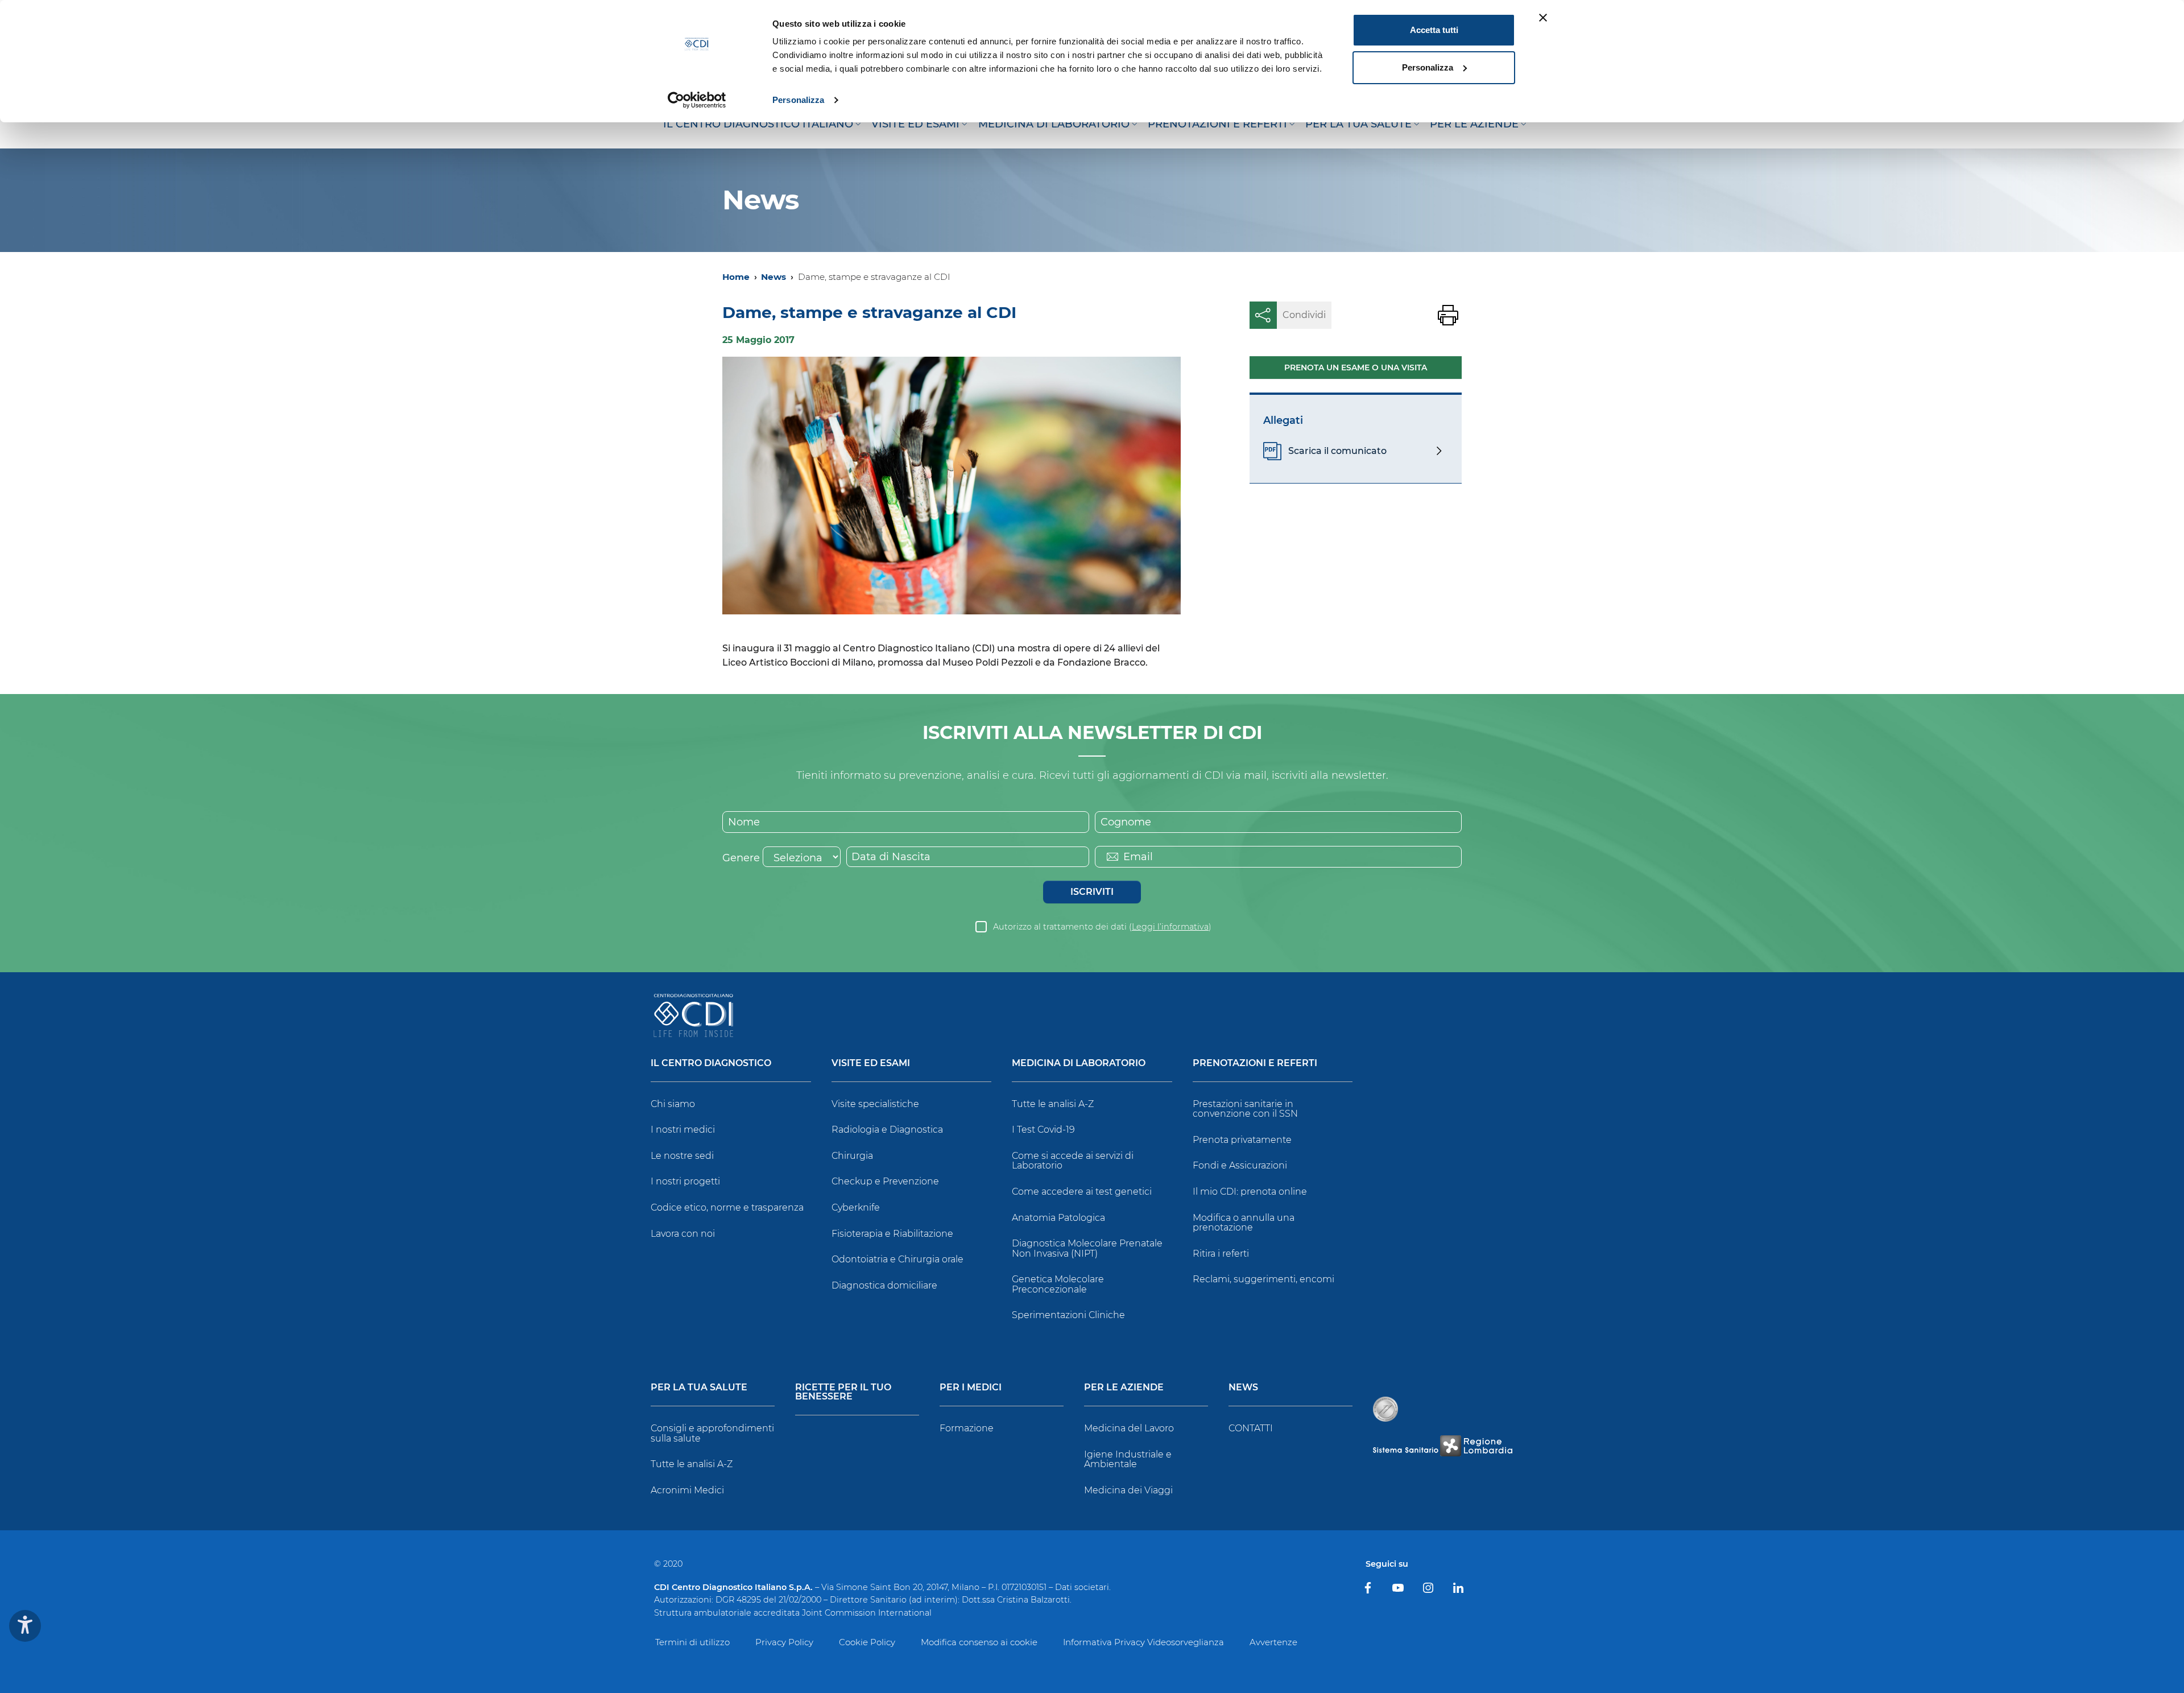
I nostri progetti (685, 1181)
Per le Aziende (1124, 1388)
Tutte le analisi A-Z (1053, 1104)
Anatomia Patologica (1058, 1218)
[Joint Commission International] (1385, 1409)
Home (736, 277)
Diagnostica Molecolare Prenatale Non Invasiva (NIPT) (1087, 1248)
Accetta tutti (1434, 30)
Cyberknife (856, 1207)
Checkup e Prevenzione (885, 1181)
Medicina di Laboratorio (1079, 1064)
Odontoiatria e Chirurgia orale (897, 1259)
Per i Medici (971, 1388)
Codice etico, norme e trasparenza (727, 1207)
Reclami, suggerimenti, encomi (1263, 1279)
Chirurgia (852, 1156)
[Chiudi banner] (1543, 18)
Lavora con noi (683, 1234)
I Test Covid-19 (1043, 1130)
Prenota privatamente (1242, 1140)
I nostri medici (683, 1130)
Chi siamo (673, 1104)
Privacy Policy (784, 1642)
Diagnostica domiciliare (884, 1285)
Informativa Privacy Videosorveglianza (1143, 1642)
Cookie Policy (867, 1642)
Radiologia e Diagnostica (887, 1130)
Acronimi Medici (687, 1490)
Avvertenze (1273, 1642)
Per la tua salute (699, 1388)
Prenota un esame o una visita (1356, 367)
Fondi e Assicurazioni (1240, 1165)
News (773, 277)
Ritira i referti (1221, 1254)
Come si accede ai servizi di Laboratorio (1073, 1161)
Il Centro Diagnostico (711, 1064)
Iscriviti (1092, 892)
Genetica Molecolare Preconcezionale (1058, 1284)
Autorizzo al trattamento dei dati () (1102, 927)
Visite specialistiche (875, 1104)
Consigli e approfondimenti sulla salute (712, 1433)
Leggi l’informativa (1170, 927)
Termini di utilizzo (692, 1642)
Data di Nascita (891, 857)
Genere (741, 858)
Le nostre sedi (682, 1156)
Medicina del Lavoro (1129, 1428)
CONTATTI (1251, 1428)
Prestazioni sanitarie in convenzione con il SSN (1245, 1109)
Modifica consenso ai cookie (979, 1642)
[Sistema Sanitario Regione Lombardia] (1442, 1446)
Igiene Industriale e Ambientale (1128, 1459)
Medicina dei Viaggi (1128, 1490)
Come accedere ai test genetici (1082, 1192)
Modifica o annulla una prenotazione (1244, 1223)
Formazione (967, 1428)
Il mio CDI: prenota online (1250, 1192)
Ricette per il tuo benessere (843, 1392)
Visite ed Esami (871, 1064)
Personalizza (798, 100)
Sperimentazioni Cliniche (1068, 1315)
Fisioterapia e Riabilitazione (892, 1234)
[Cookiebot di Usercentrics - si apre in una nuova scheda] (697, 100)
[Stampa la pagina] (1448, 315)
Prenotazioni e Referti (1255, 1064)
